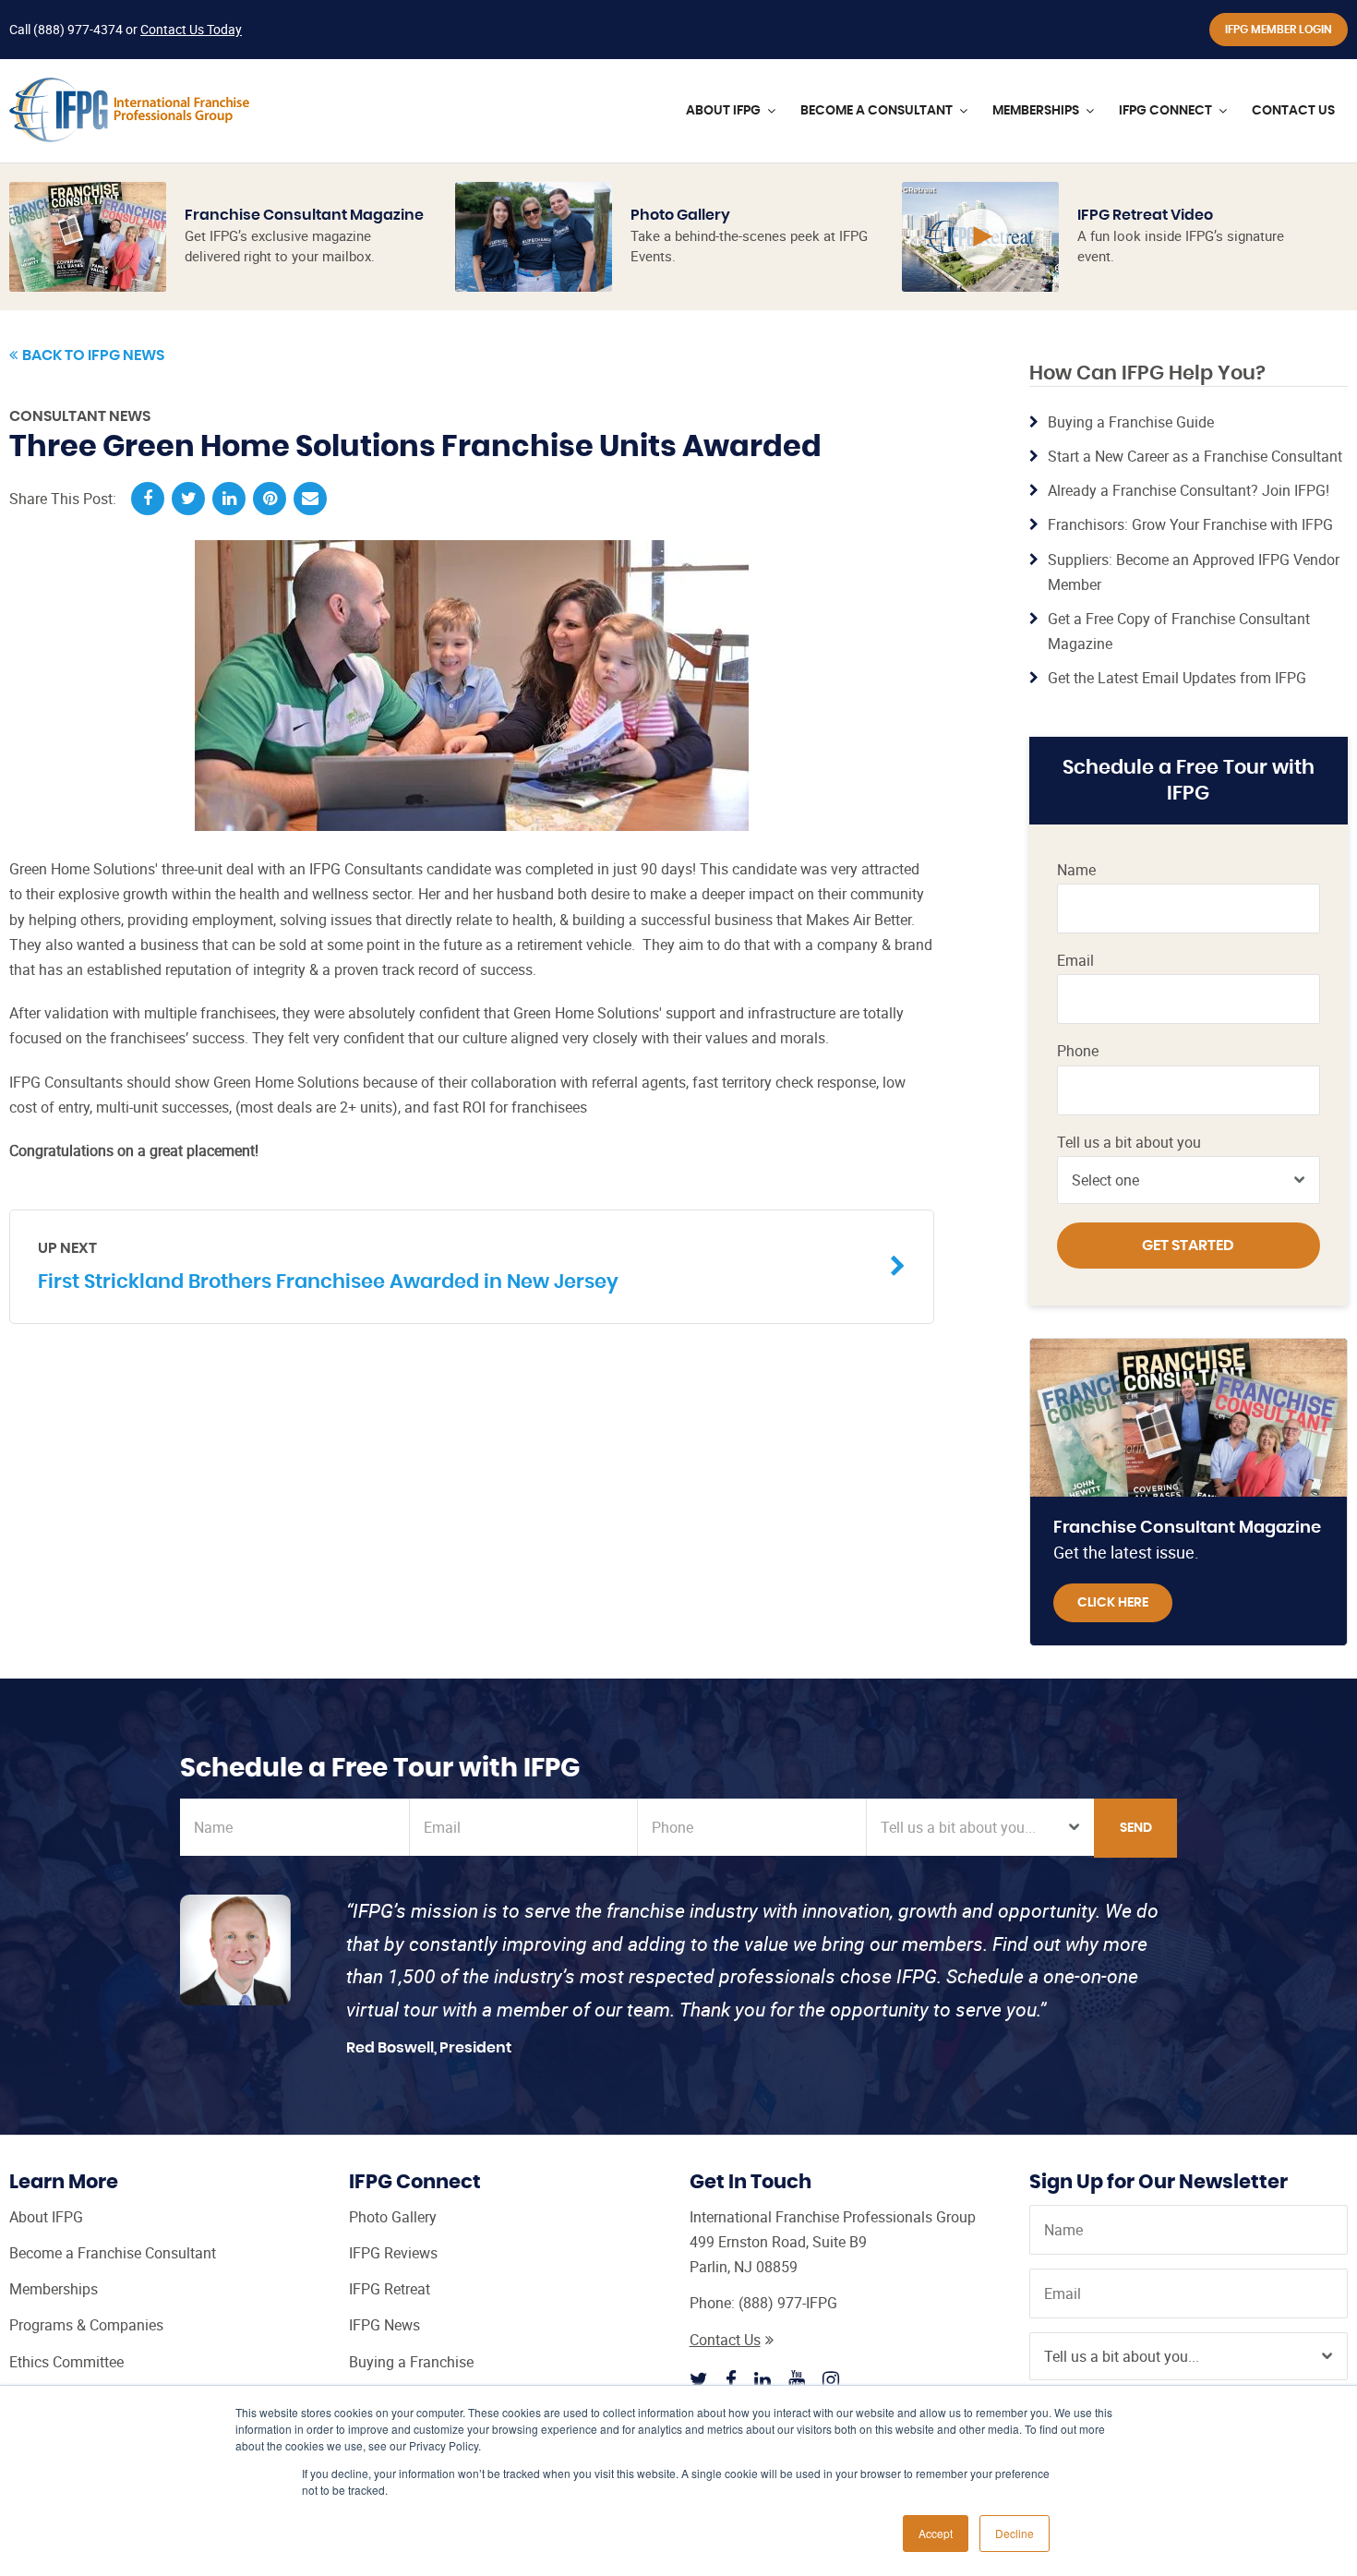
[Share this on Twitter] (188, 499)
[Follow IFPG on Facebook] (731, 2379)
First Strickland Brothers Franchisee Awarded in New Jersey (328, 1266)
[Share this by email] (310, 499)
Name (1076, 870)
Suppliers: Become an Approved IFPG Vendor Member (1194, 572)
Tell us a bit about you (1129, 1143)
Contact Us (725, 2340)
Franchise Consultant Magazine (304, 215)
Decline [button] (1015, 2533)
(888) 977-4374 (78, 29)
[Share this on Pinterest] (270, 499)
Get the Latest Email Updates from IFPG (1177, 678)
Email (1075, 961)
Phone (1078, 1051)
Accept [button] (936, 2533)
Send (1136, 1828)
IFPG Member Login (1279, 30)
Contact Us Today (191, 29)
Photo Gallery (680, 215)
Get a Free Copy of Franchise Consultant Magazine (1179, 631)
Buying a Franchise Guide (1131, 422)
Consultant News (80, 416)
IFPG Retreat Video (1145, 215)
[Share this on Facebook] (148, 499)
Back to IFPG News (93, 355)
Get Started (1188, 1246)
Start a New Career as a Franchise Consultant (1195, 456)
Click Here (1113, 1603)
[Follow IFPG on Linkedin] (763, 2379)
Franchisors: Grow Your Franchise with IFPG (1190, 524)
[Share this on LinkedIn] (229, 499)
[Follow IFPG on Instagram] (831, 2379)
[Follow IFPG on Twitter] (699, 2379)
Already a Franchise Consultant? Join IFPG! (1189, 490)
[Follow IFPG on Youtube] (797, 2379)
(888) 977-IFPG (788, 2303)
